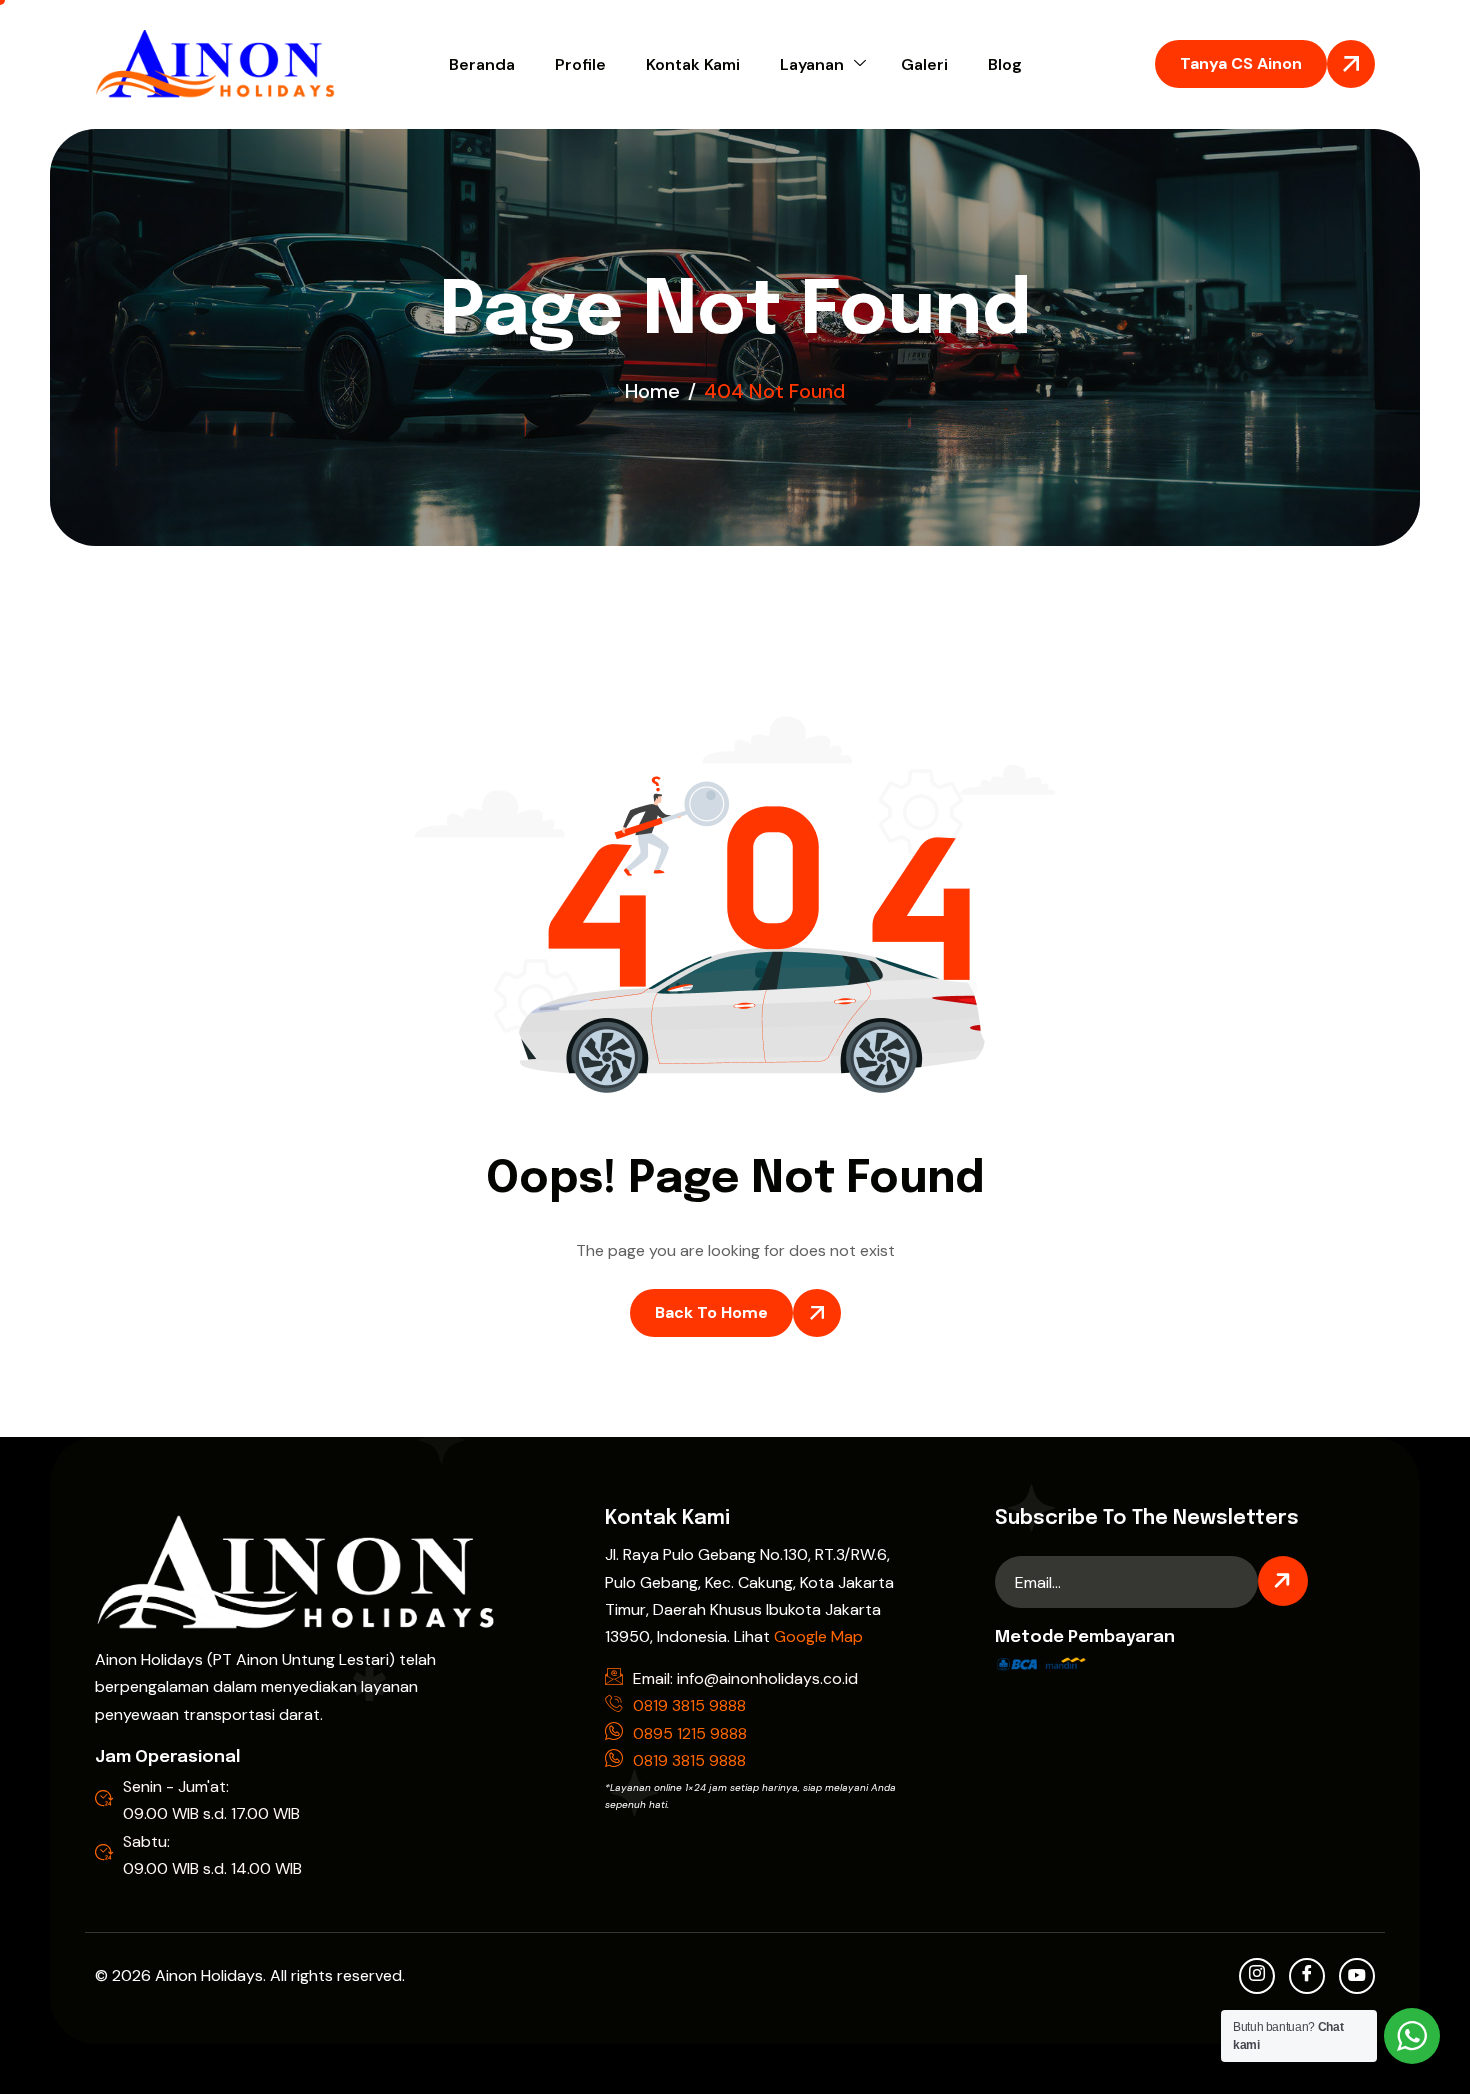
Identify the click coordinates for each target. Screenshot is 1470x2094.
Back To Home (711, 1312)
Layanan (812, 64)
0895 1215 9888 (690, 1733)
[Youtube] (1357, 1976)
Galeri (924, 64)
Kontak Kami (693, 64)
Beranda (482, 64)
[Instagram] (1257, 1976)
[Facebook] (1307, 1976)
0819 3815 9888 (689, 1705)
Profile (580, 64)
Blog (1005, 64)
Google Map (818, 1636)
